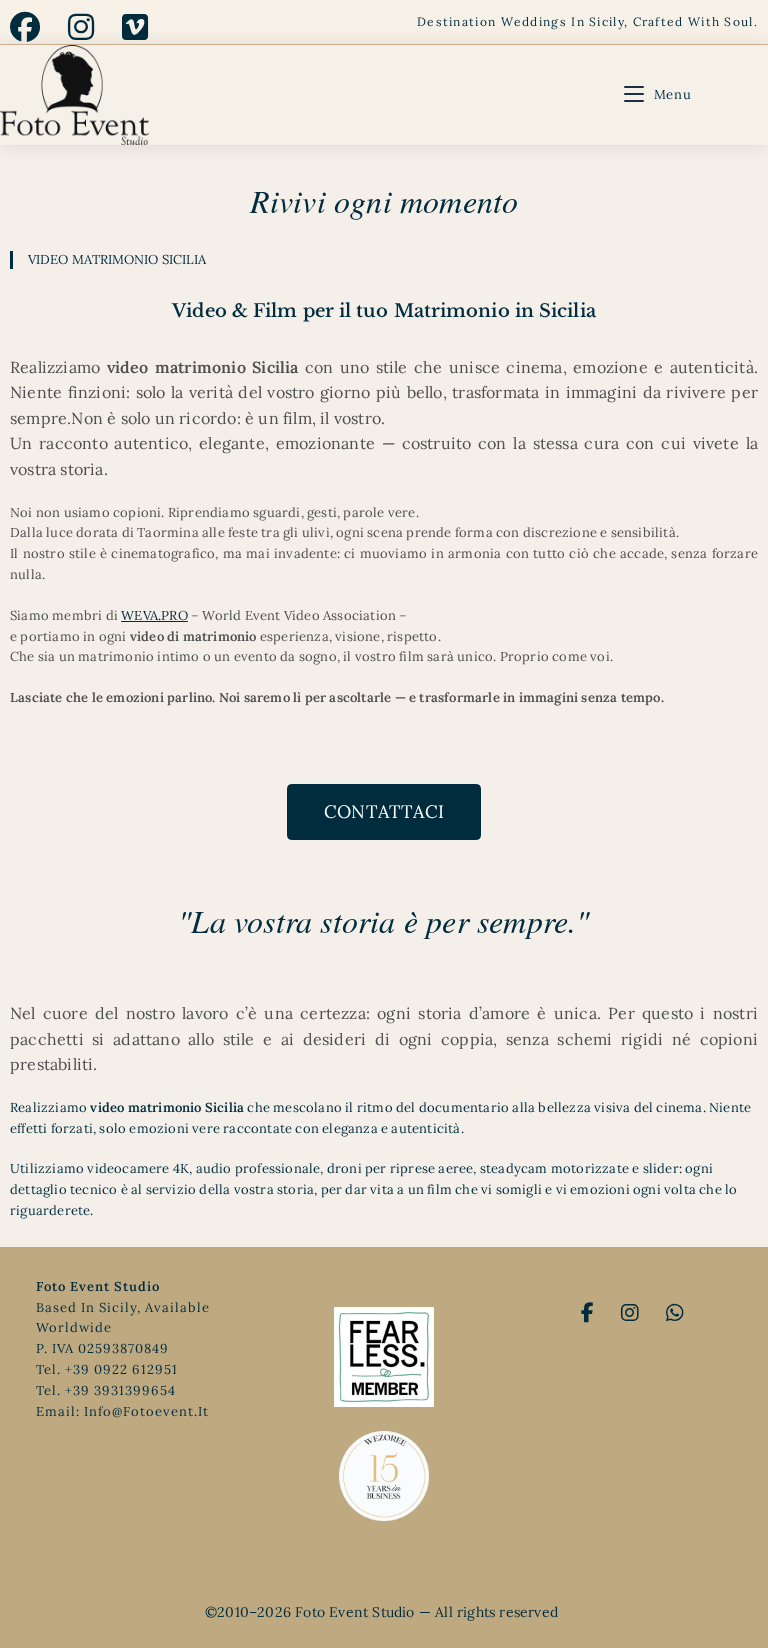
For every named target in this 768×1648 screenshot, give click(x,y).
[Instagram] (81, 27)
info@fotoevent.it (146, 1411)
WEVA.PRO (154, 615)
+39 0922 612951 (121, 1369)
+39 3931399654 (120, 1390)
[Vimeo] (135, 27)
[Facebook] (32, 27)
